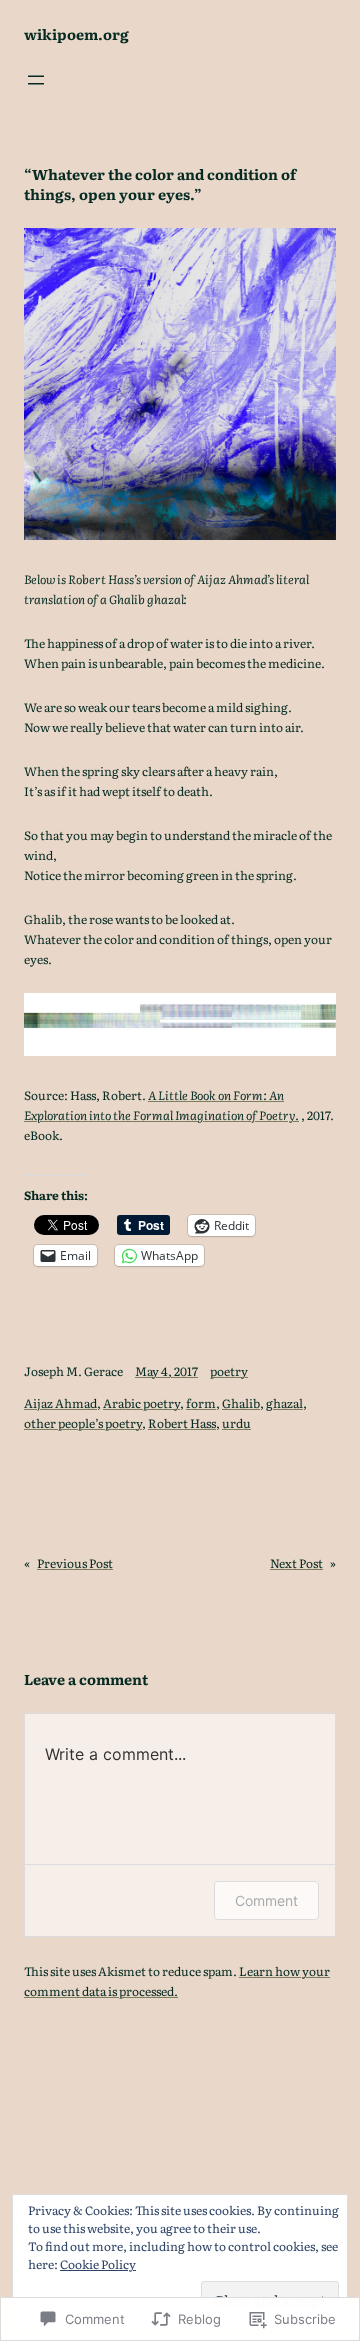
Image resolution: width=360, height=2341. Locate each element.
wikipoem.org (76, 33)
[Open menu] (36, 80)
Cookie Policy (98, 2264)
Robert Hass (182, 1423)
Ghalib (241, 1403)
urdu (236, 1423)
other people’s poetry (83, 1423)
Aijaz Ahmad (60, 1403)
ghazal (284, 1403)
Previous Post (75, 1563)
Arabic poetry (141, 1403)
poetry (229, 1371)
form (201, 1403)
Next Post (296, 1563)
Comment (266, 1900)
